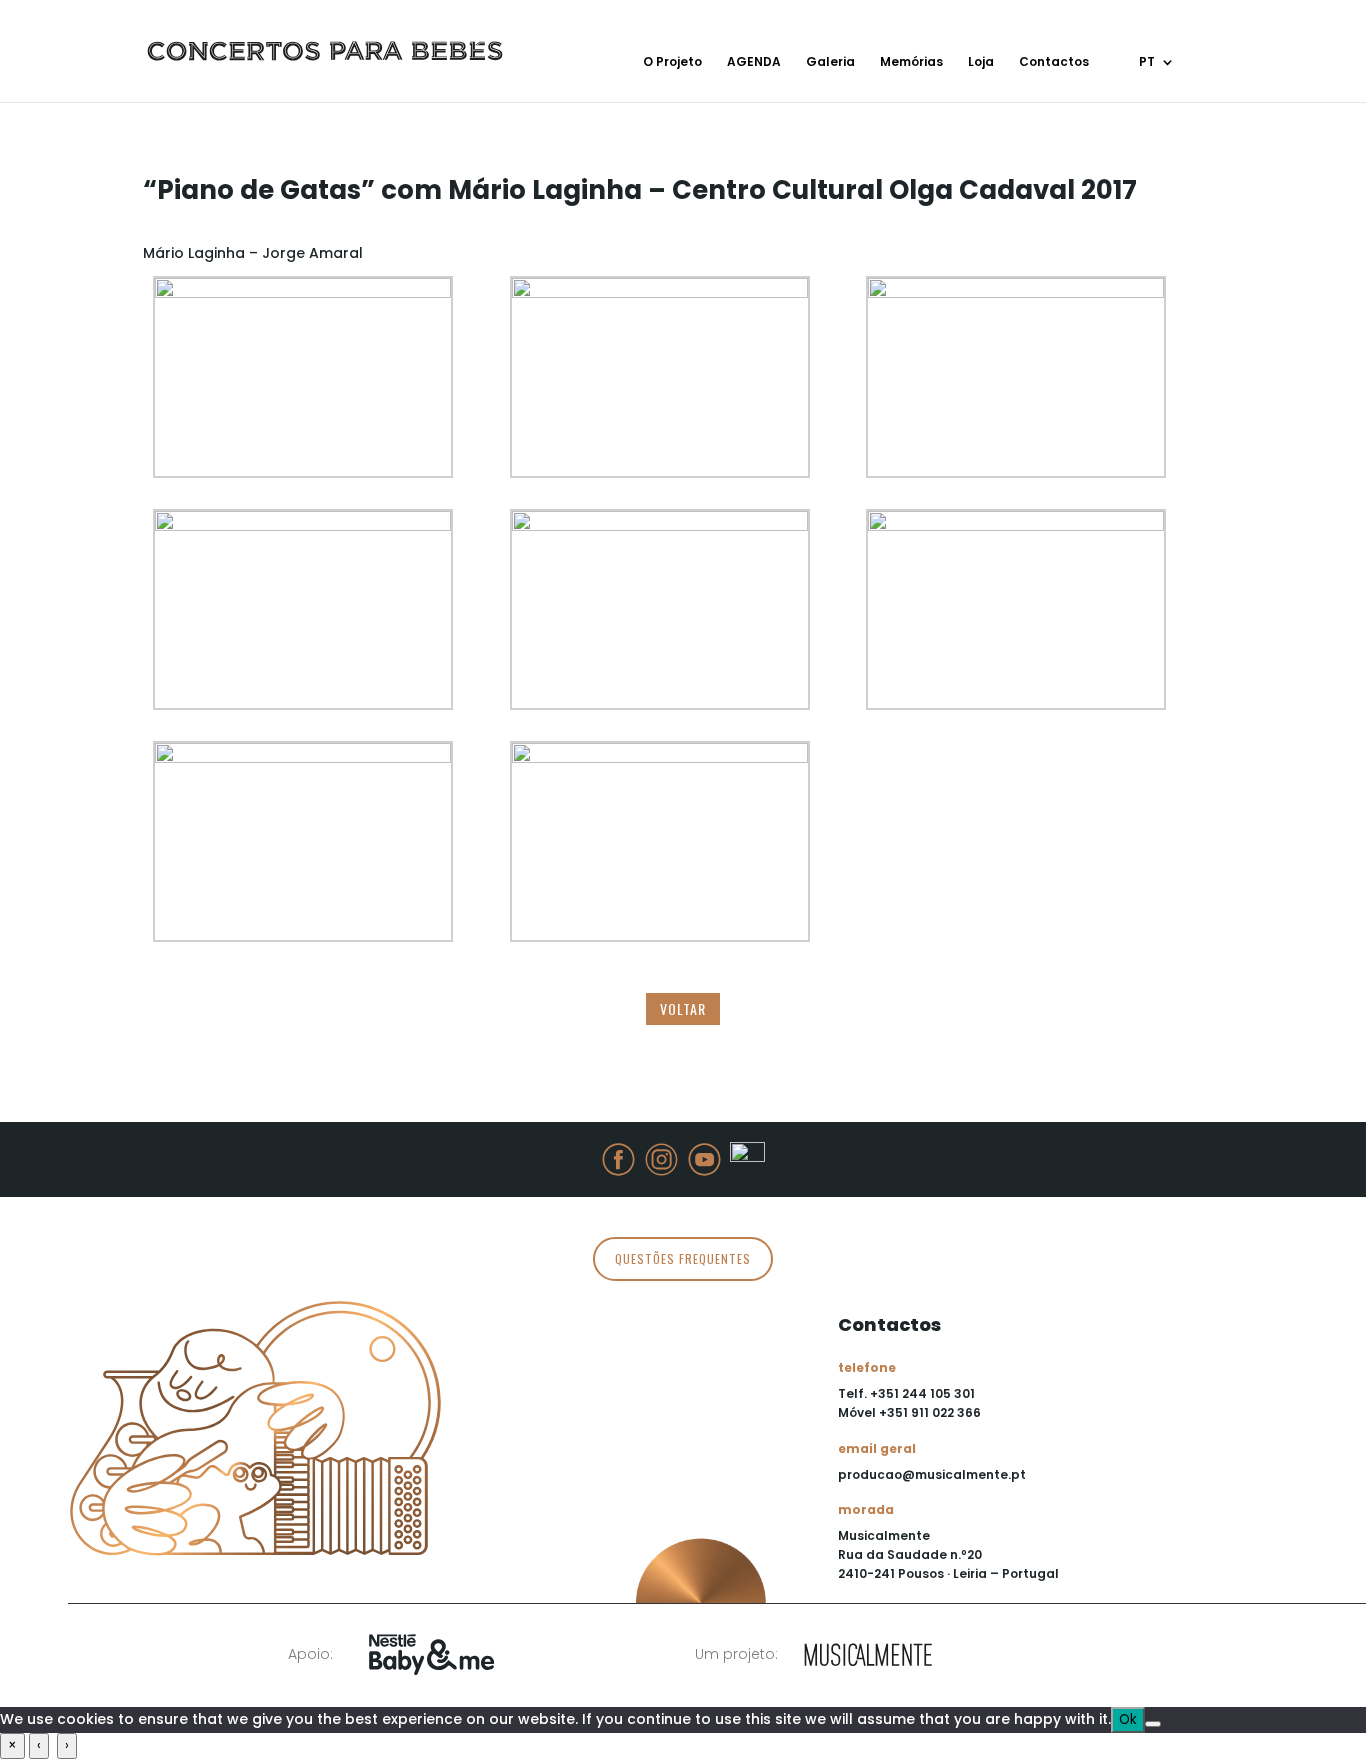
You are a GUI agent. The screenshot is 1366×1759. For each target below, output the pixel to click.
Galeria (830, 62)
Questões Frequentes (683, 1258)
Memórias (911, 62)
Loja (981, 62)
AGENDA (754, 62)
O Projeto (672, 62)
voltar (683, 1008)
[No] (1153, 1724)
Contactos (1054, 62)
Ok (1128, 1719)
